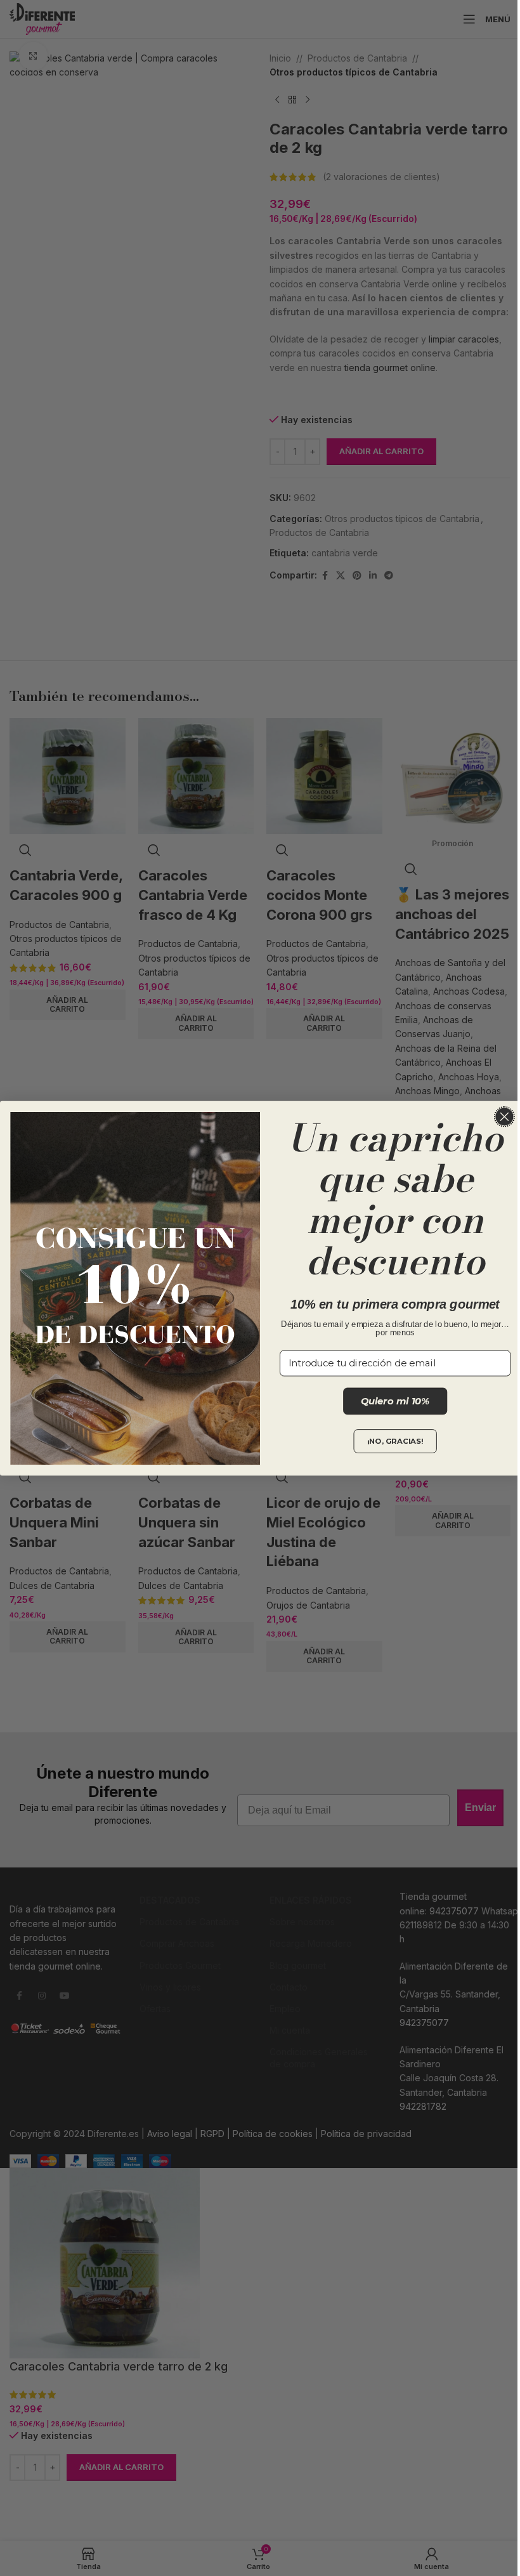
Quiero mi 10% (395, 1401)
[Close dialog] (505, 1116)
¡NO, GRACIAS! (395, 1442)
